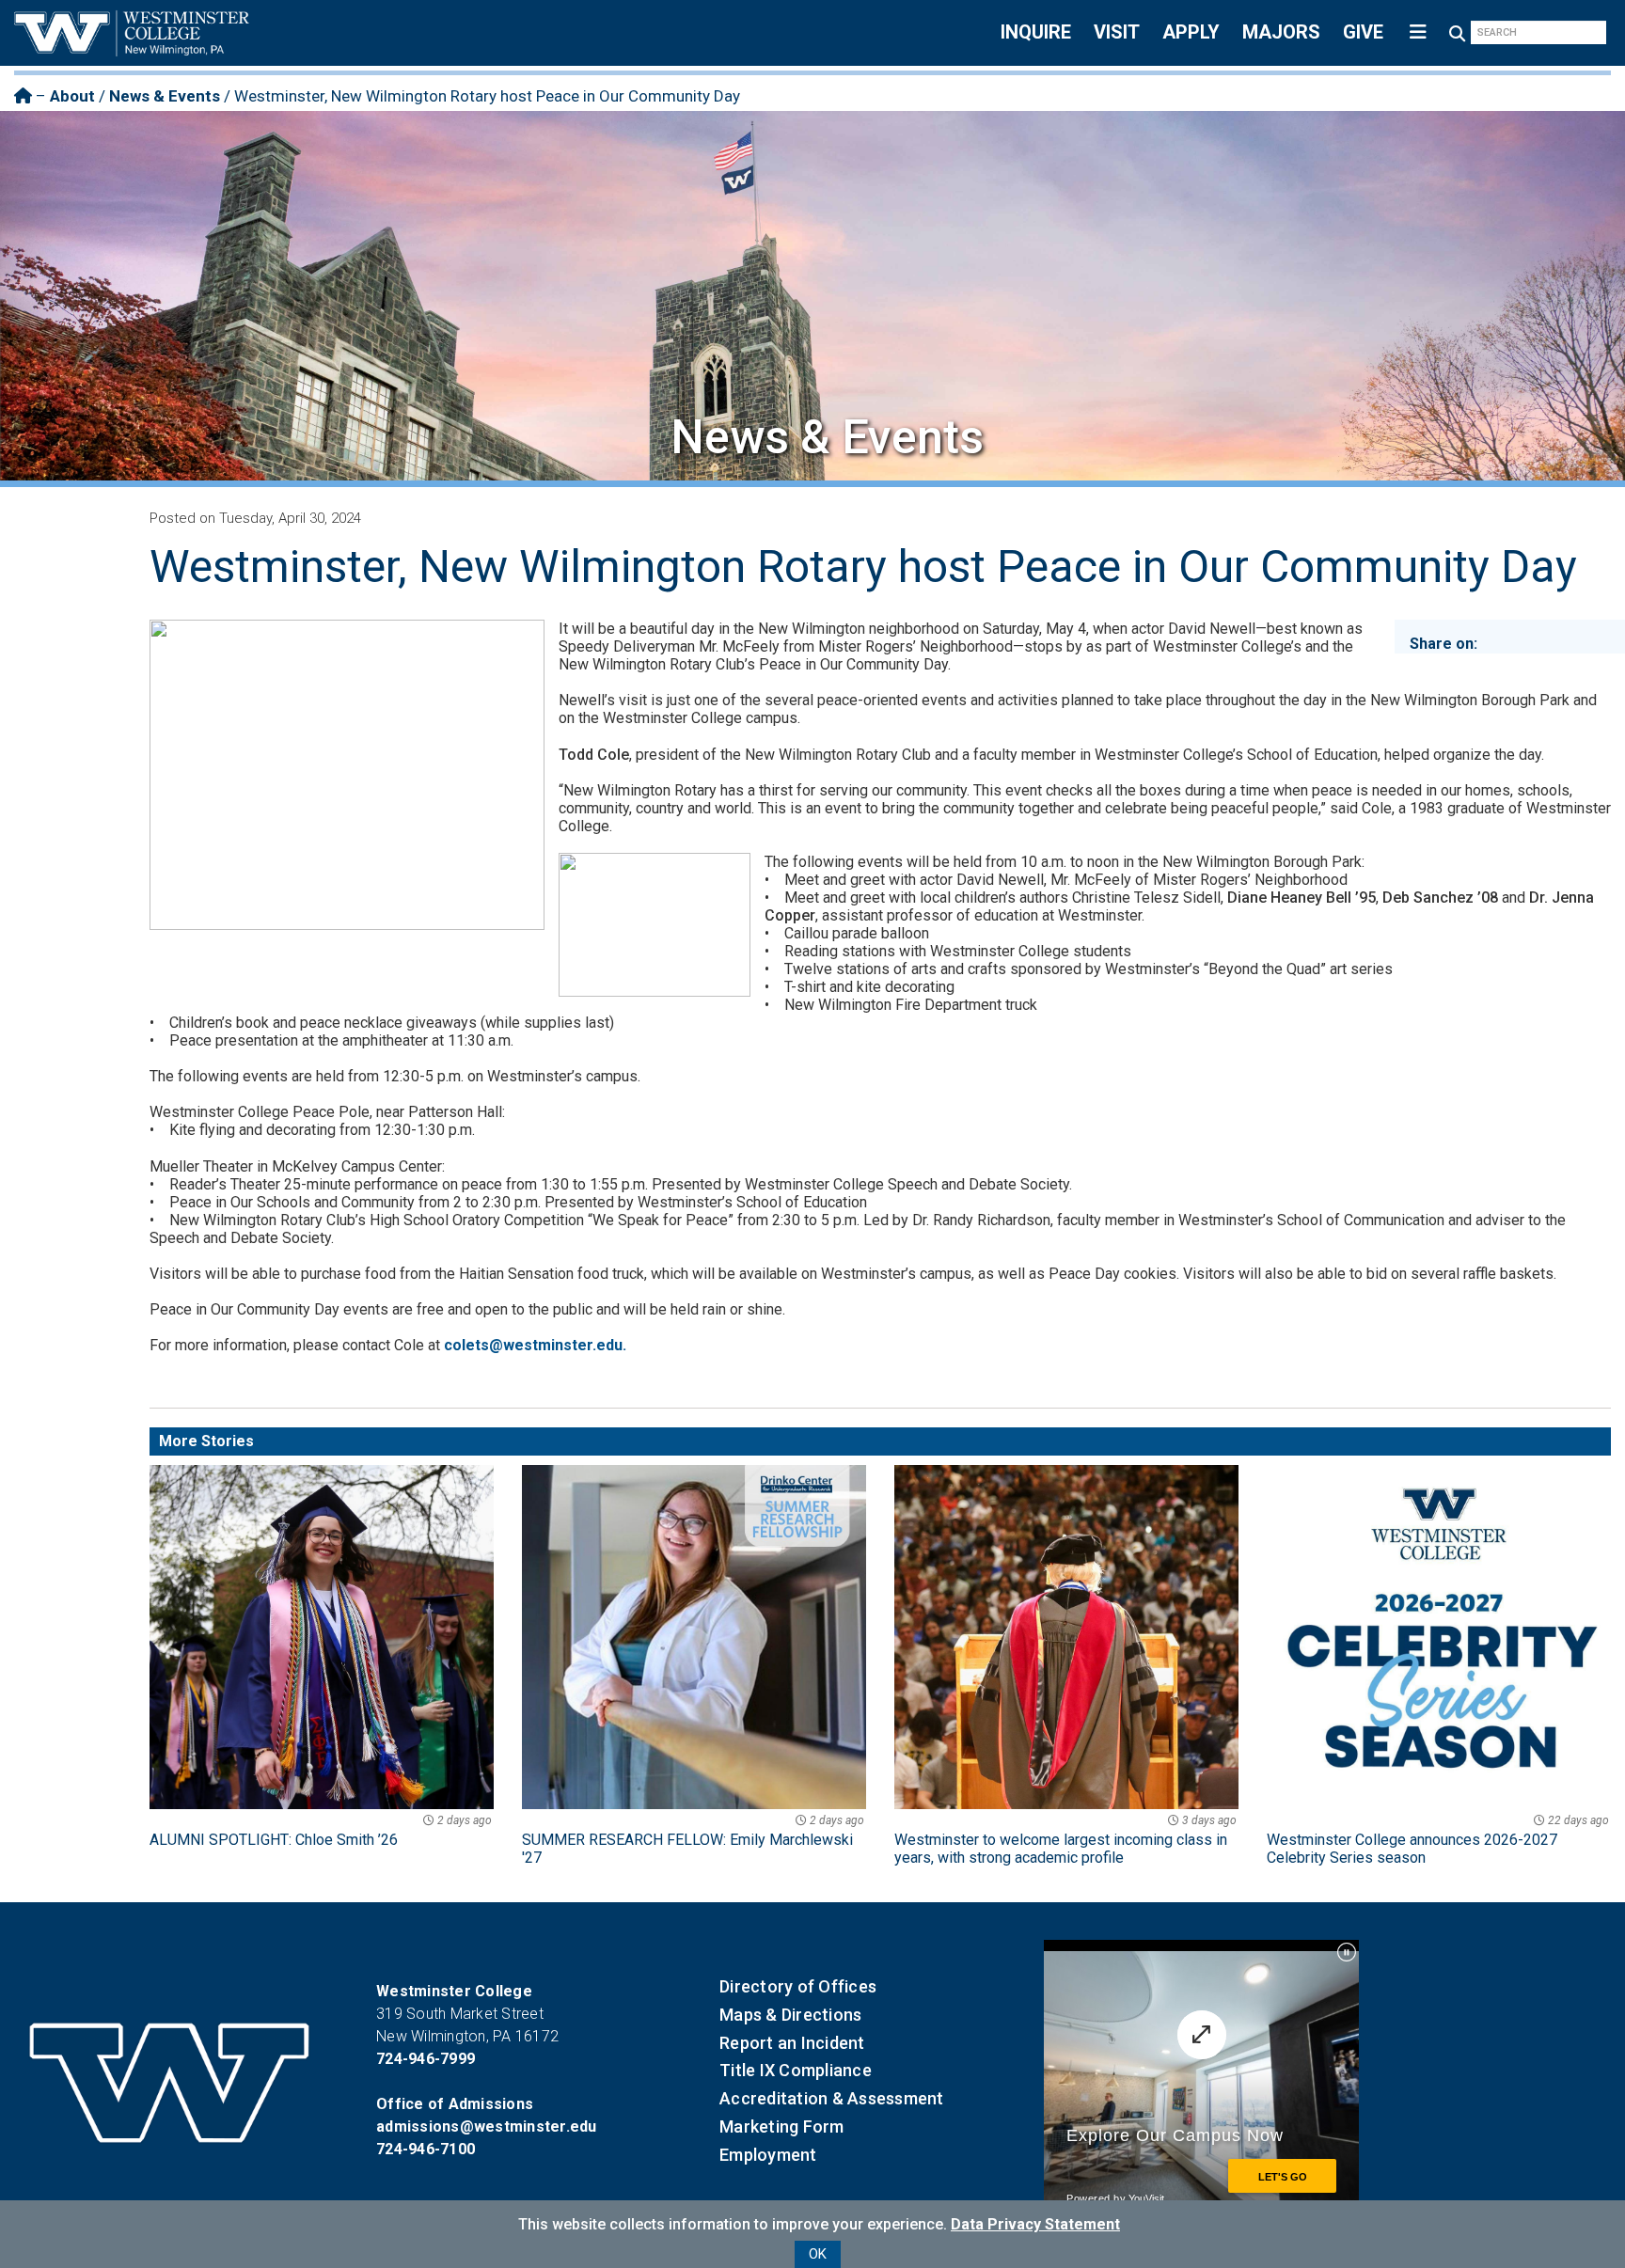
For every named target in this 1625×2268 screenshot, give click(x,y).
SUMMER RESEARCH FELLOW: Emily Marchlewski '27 (693, 1840)
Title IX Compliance (796, 2070)
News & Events (165, 96)
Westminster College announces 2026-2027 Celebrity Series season (1438, 1840)
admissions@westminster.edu (487, 2126)
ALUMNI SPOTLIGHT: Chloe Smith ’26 (321, 1831)
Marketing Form (782, 2126)
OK (818, 2254)
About (72, 96)
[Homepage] (23, 96)
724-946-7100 (426, 2149)
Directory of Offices (798, 1986)
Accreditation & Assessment (832, 2098)
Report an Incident (792, 2043)
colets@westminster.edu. (535, 1345)
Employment (768, 2155)
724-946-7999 (426, 2059)
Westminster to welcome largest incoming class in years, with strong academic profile (1065, 1840)
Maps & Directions (790, 2015)
